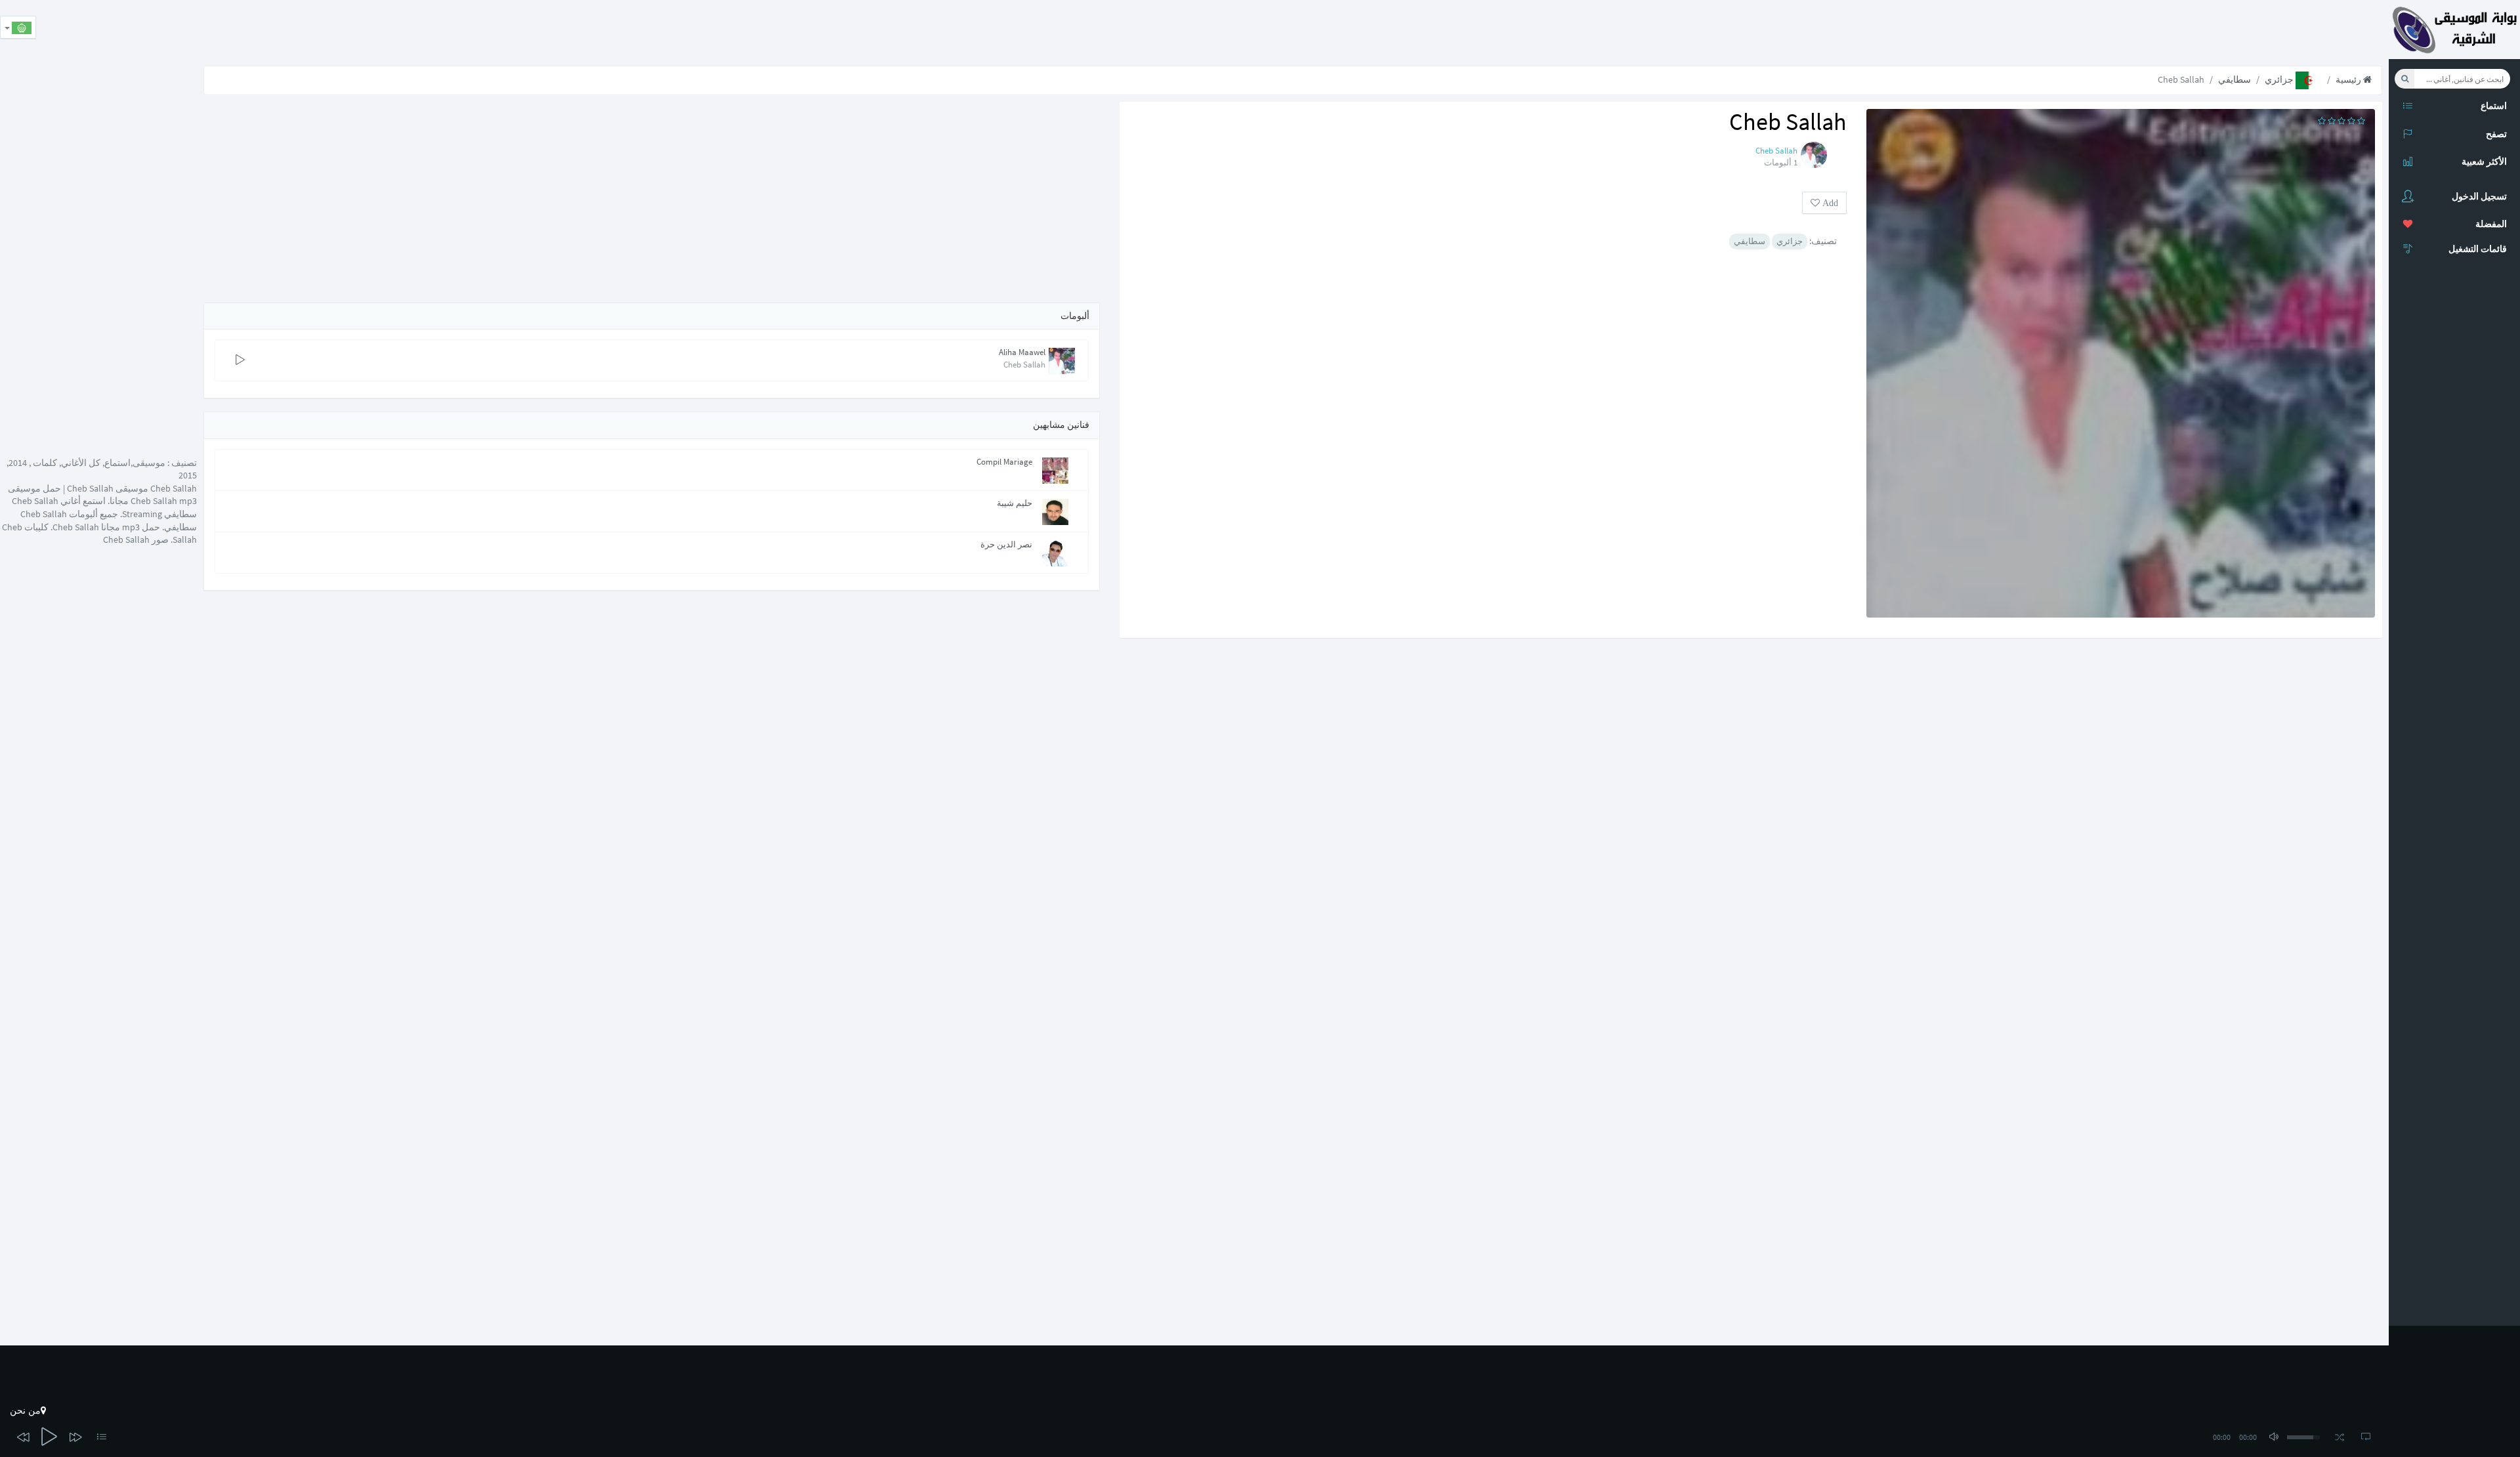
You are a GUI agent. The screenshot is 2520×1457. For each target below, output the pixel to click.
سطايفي (2235, 79)
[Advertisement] (2150, 30)
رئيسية (2349, 79)
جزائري (2280, 79)
